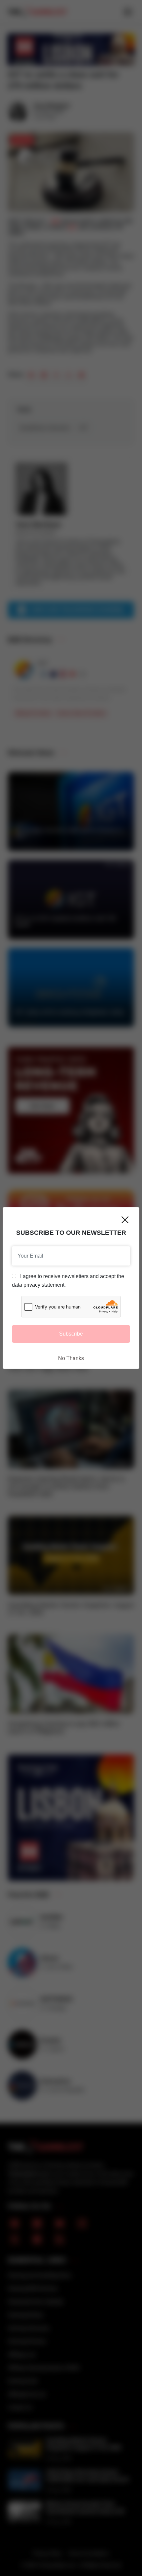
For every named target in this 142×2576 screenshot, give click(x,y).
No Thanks (71, 1358)
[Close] (125, 1220)
